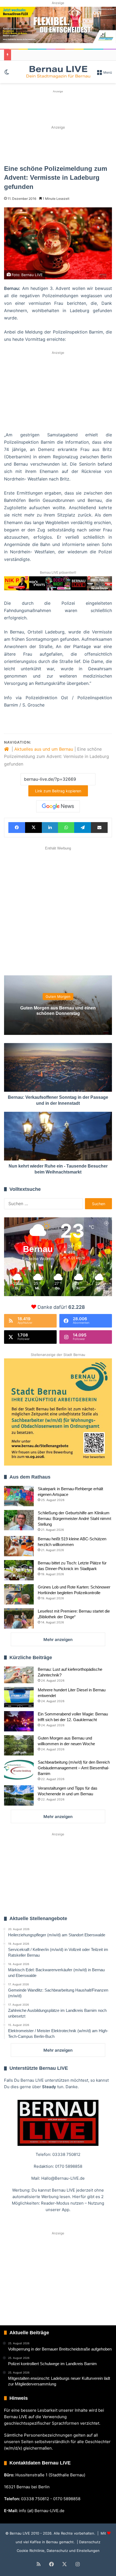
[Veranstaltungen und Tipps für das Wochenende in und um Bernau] (19, 1795)
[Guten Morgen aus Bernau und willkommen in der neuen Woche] (19, 1745)
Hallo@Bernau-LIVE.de (63, 2178)
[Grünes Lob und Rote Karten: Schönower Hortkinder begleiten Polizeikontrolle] (19, 1594)
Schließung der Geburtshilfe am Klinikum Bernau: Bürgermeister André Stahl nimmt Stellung (74, 1519)
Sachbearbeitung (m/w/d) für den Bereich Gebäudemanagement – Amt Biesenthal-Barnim (74, 1768)
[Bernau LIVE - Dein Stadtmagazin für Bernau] (58, 72)
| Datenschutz (88, 2542)
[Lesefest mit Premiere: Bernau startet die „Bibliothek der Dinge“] (19, 1618)
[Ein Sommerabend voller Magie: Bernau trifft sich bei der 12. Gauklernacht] (19, 1721)
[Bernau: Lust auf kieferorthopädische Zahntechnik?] (19, 1675)
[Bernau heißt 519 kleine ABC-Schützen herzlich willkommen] (19, 1546)
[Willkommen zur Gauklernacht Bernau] (58, 145)
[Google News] (58, 806)
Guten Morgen (58, 997)
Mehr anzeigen (58, 1640)
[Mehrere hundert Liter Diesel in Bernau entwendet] (19, 1697)
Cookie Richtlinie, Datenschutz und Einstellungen (58, 2551)
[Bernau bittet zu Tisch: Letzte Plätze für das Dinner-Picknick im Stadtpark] (19, 1570)
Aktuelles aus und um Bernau (44, 749)
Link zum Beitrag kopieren (58, 791)
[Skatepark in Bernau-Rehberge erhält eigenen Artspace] (19, 1496)
